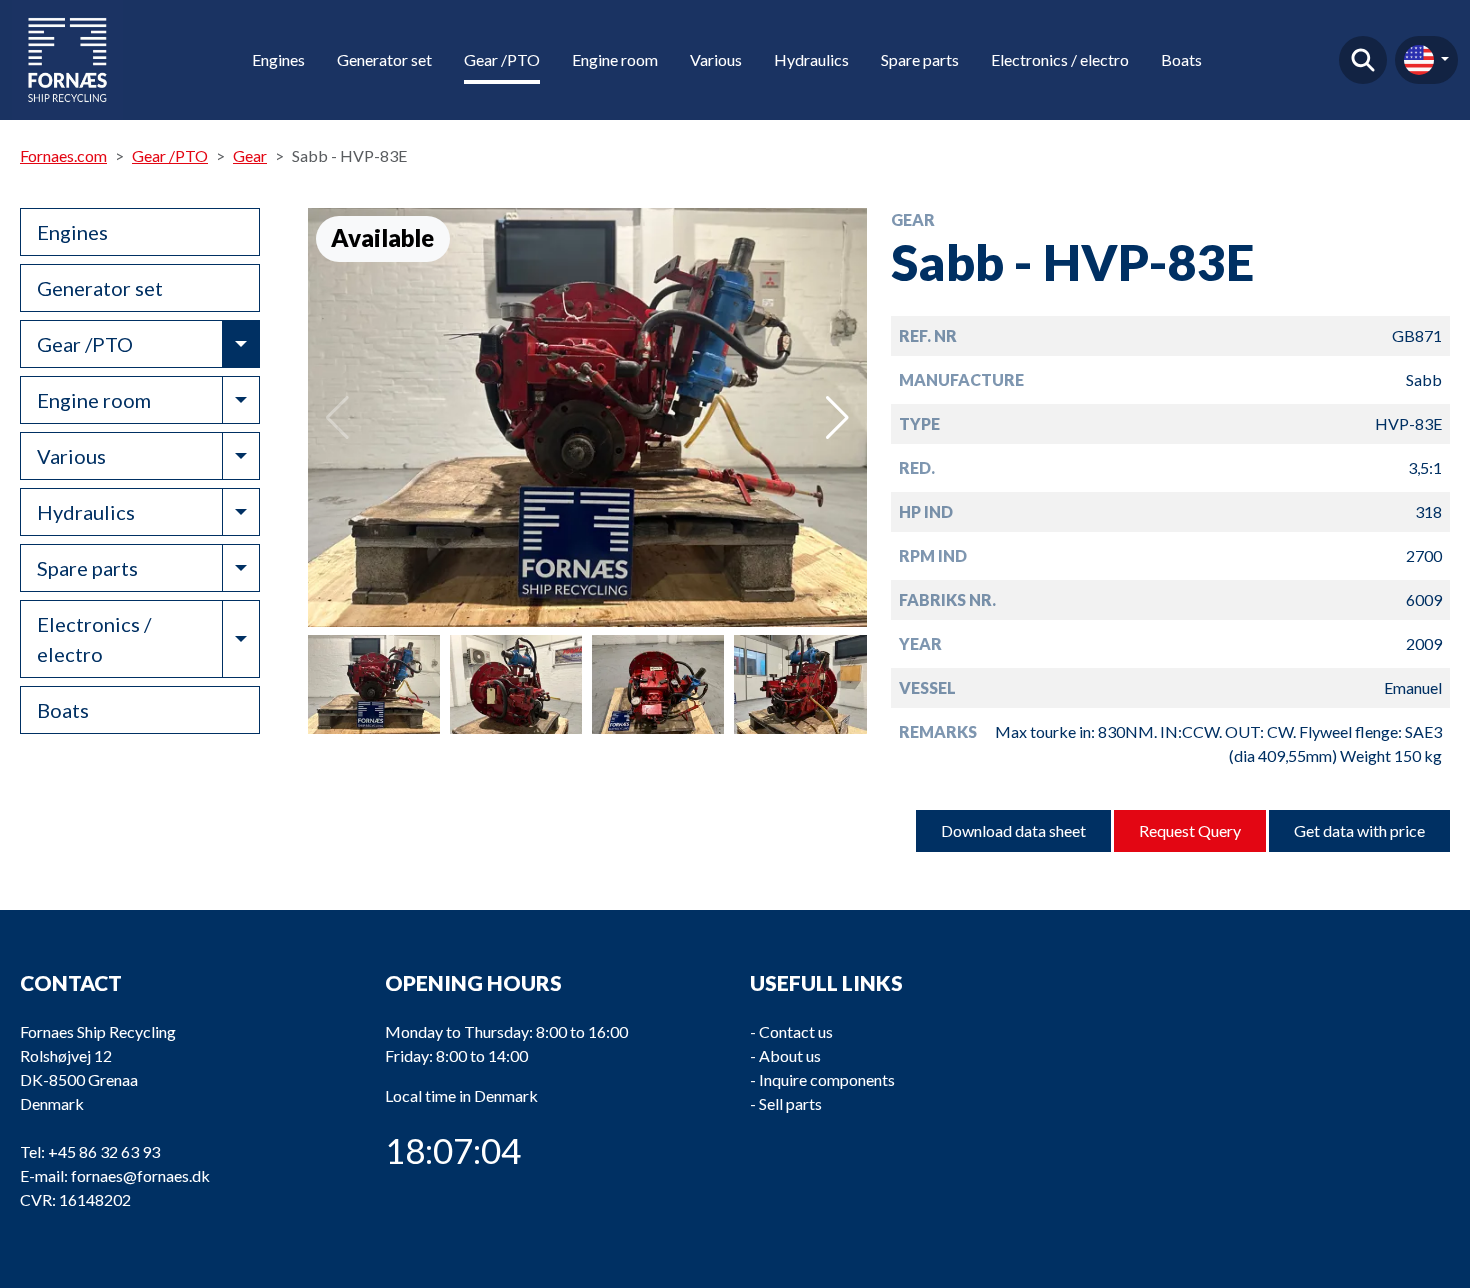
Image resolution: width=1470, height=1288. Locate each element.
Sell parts (790, 1103)
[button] (837, 418)
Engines (278, 59)
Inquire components (827, 1079)
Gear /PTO (502, 59)
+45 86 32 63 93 (104, 1151)
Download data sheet (1013, 830)
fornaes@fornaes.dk (140, 1175)
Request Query (1190, 830)
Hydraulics (811, 59)
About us (790, 1055)
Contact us (796, 1031)
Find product (1363, 60)
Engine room (615, 59)
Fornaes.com (63, 155)
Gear (250, 155)
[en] (1426, 60)
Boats (1181, 59)
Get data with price (1359, 830)
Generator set (384, 59)
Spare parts (920, 59)
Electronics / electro (1060, 59)
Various (716, 59)
